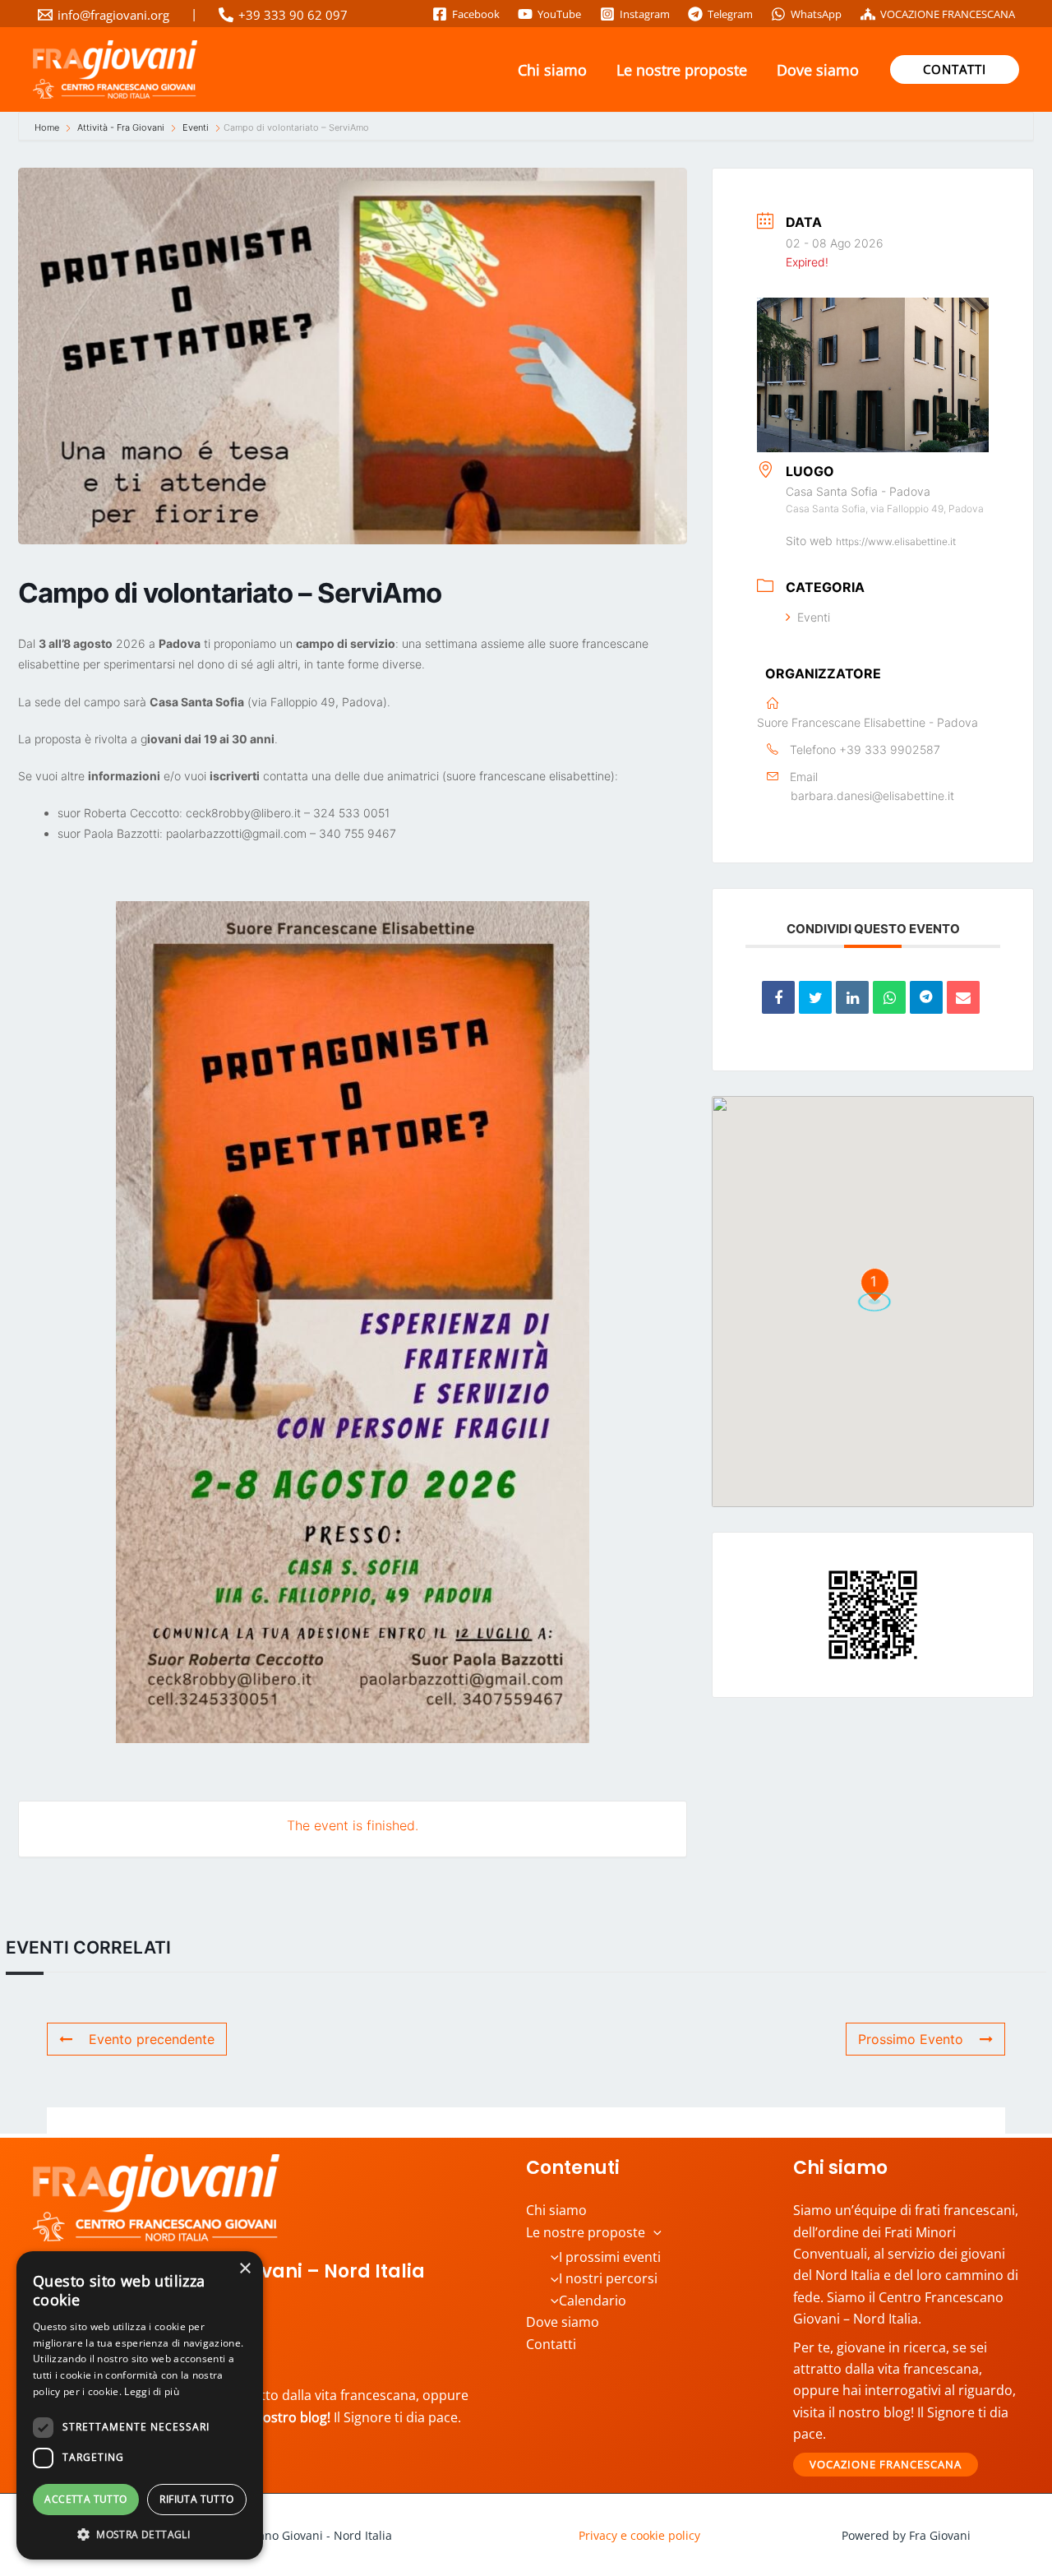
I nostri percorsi (608, 2278)
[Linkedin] (852, 997)
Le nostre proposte (682, 70)
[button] (955, 69)
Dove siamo (818, 70)
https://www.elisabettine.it (896, 541)
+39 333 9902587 (890, 749)
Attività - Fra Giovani (121, 127)
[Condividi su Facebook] (778, 997)
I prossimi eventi (610, 2257)
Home (48, 127)
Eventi (196, 127)
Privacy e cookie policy (639, 2535)
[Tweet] (815, 997)
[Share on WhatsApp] (889, 997)
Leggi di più (152, 2391)
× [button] (245, 2269)
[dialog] (140, 2405)
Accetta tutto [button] (85, 2499)
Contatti (551, 2344)
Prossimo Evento (911, 2039)
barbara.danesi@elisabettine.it (872, 795)
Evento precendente (152, 2039)
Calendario (593, 2301)
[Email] (963, 997)
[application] (653, 2232)
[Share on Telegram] (926, 997)
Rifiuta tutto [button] (196, 2499)
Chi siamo (552, 70)
